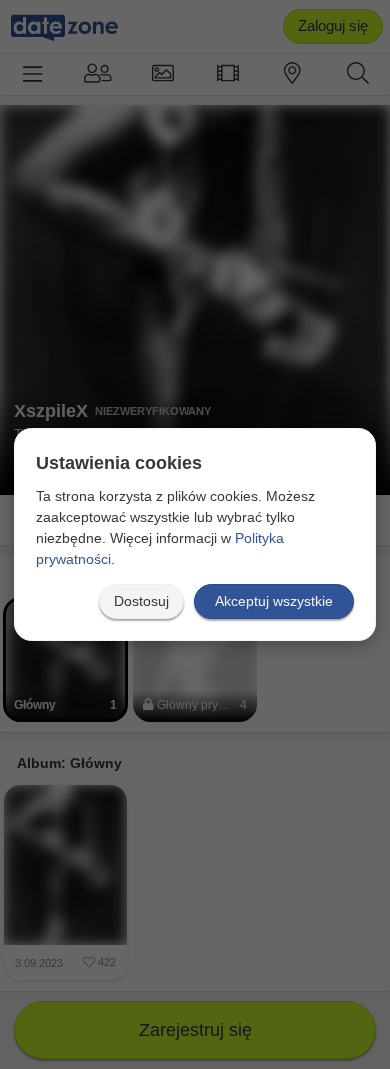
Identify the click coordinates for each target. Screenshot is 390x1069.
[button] (141, 601)
